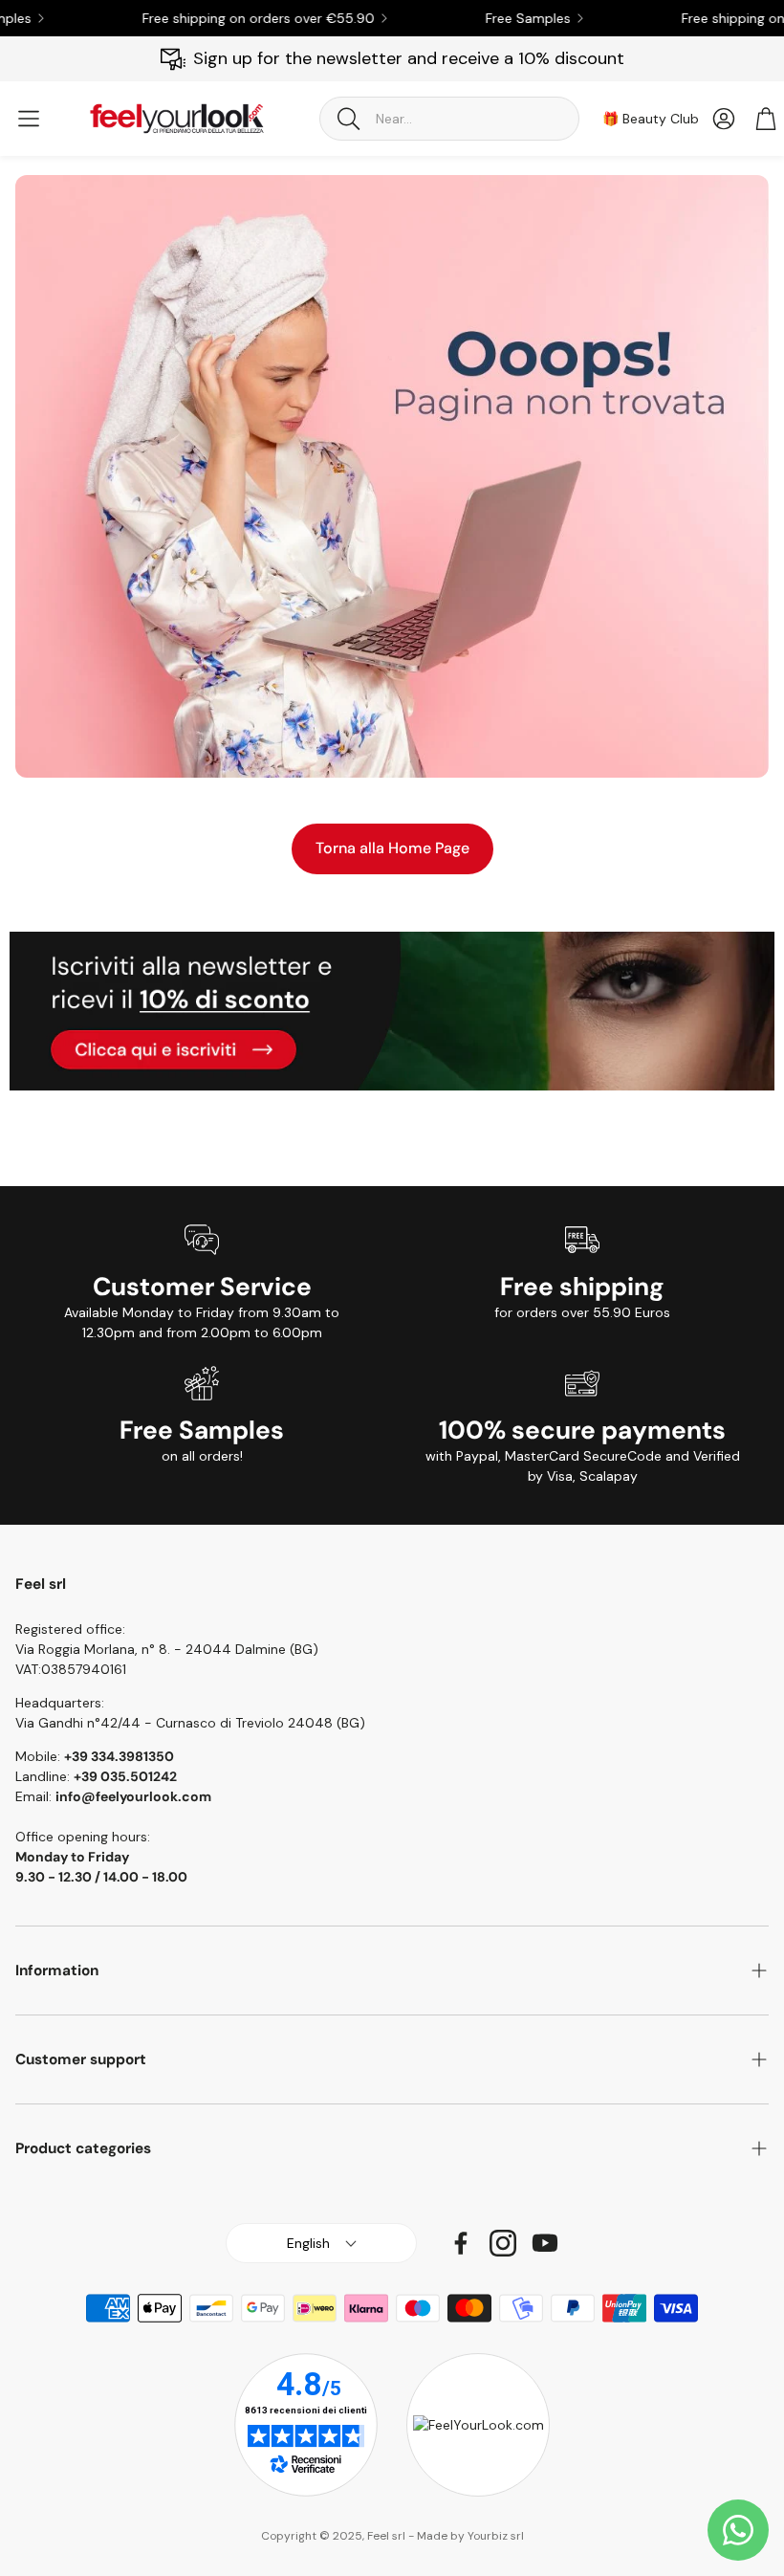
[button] (449, 119)
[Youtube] (545, 2243)
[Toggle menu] (29, 119)
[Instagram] (503, 2243)
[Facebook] (461, 2243)
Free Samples (501, 18)
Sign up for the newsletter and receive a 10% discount (409, 58)
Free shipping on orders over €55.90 (231, 18)
